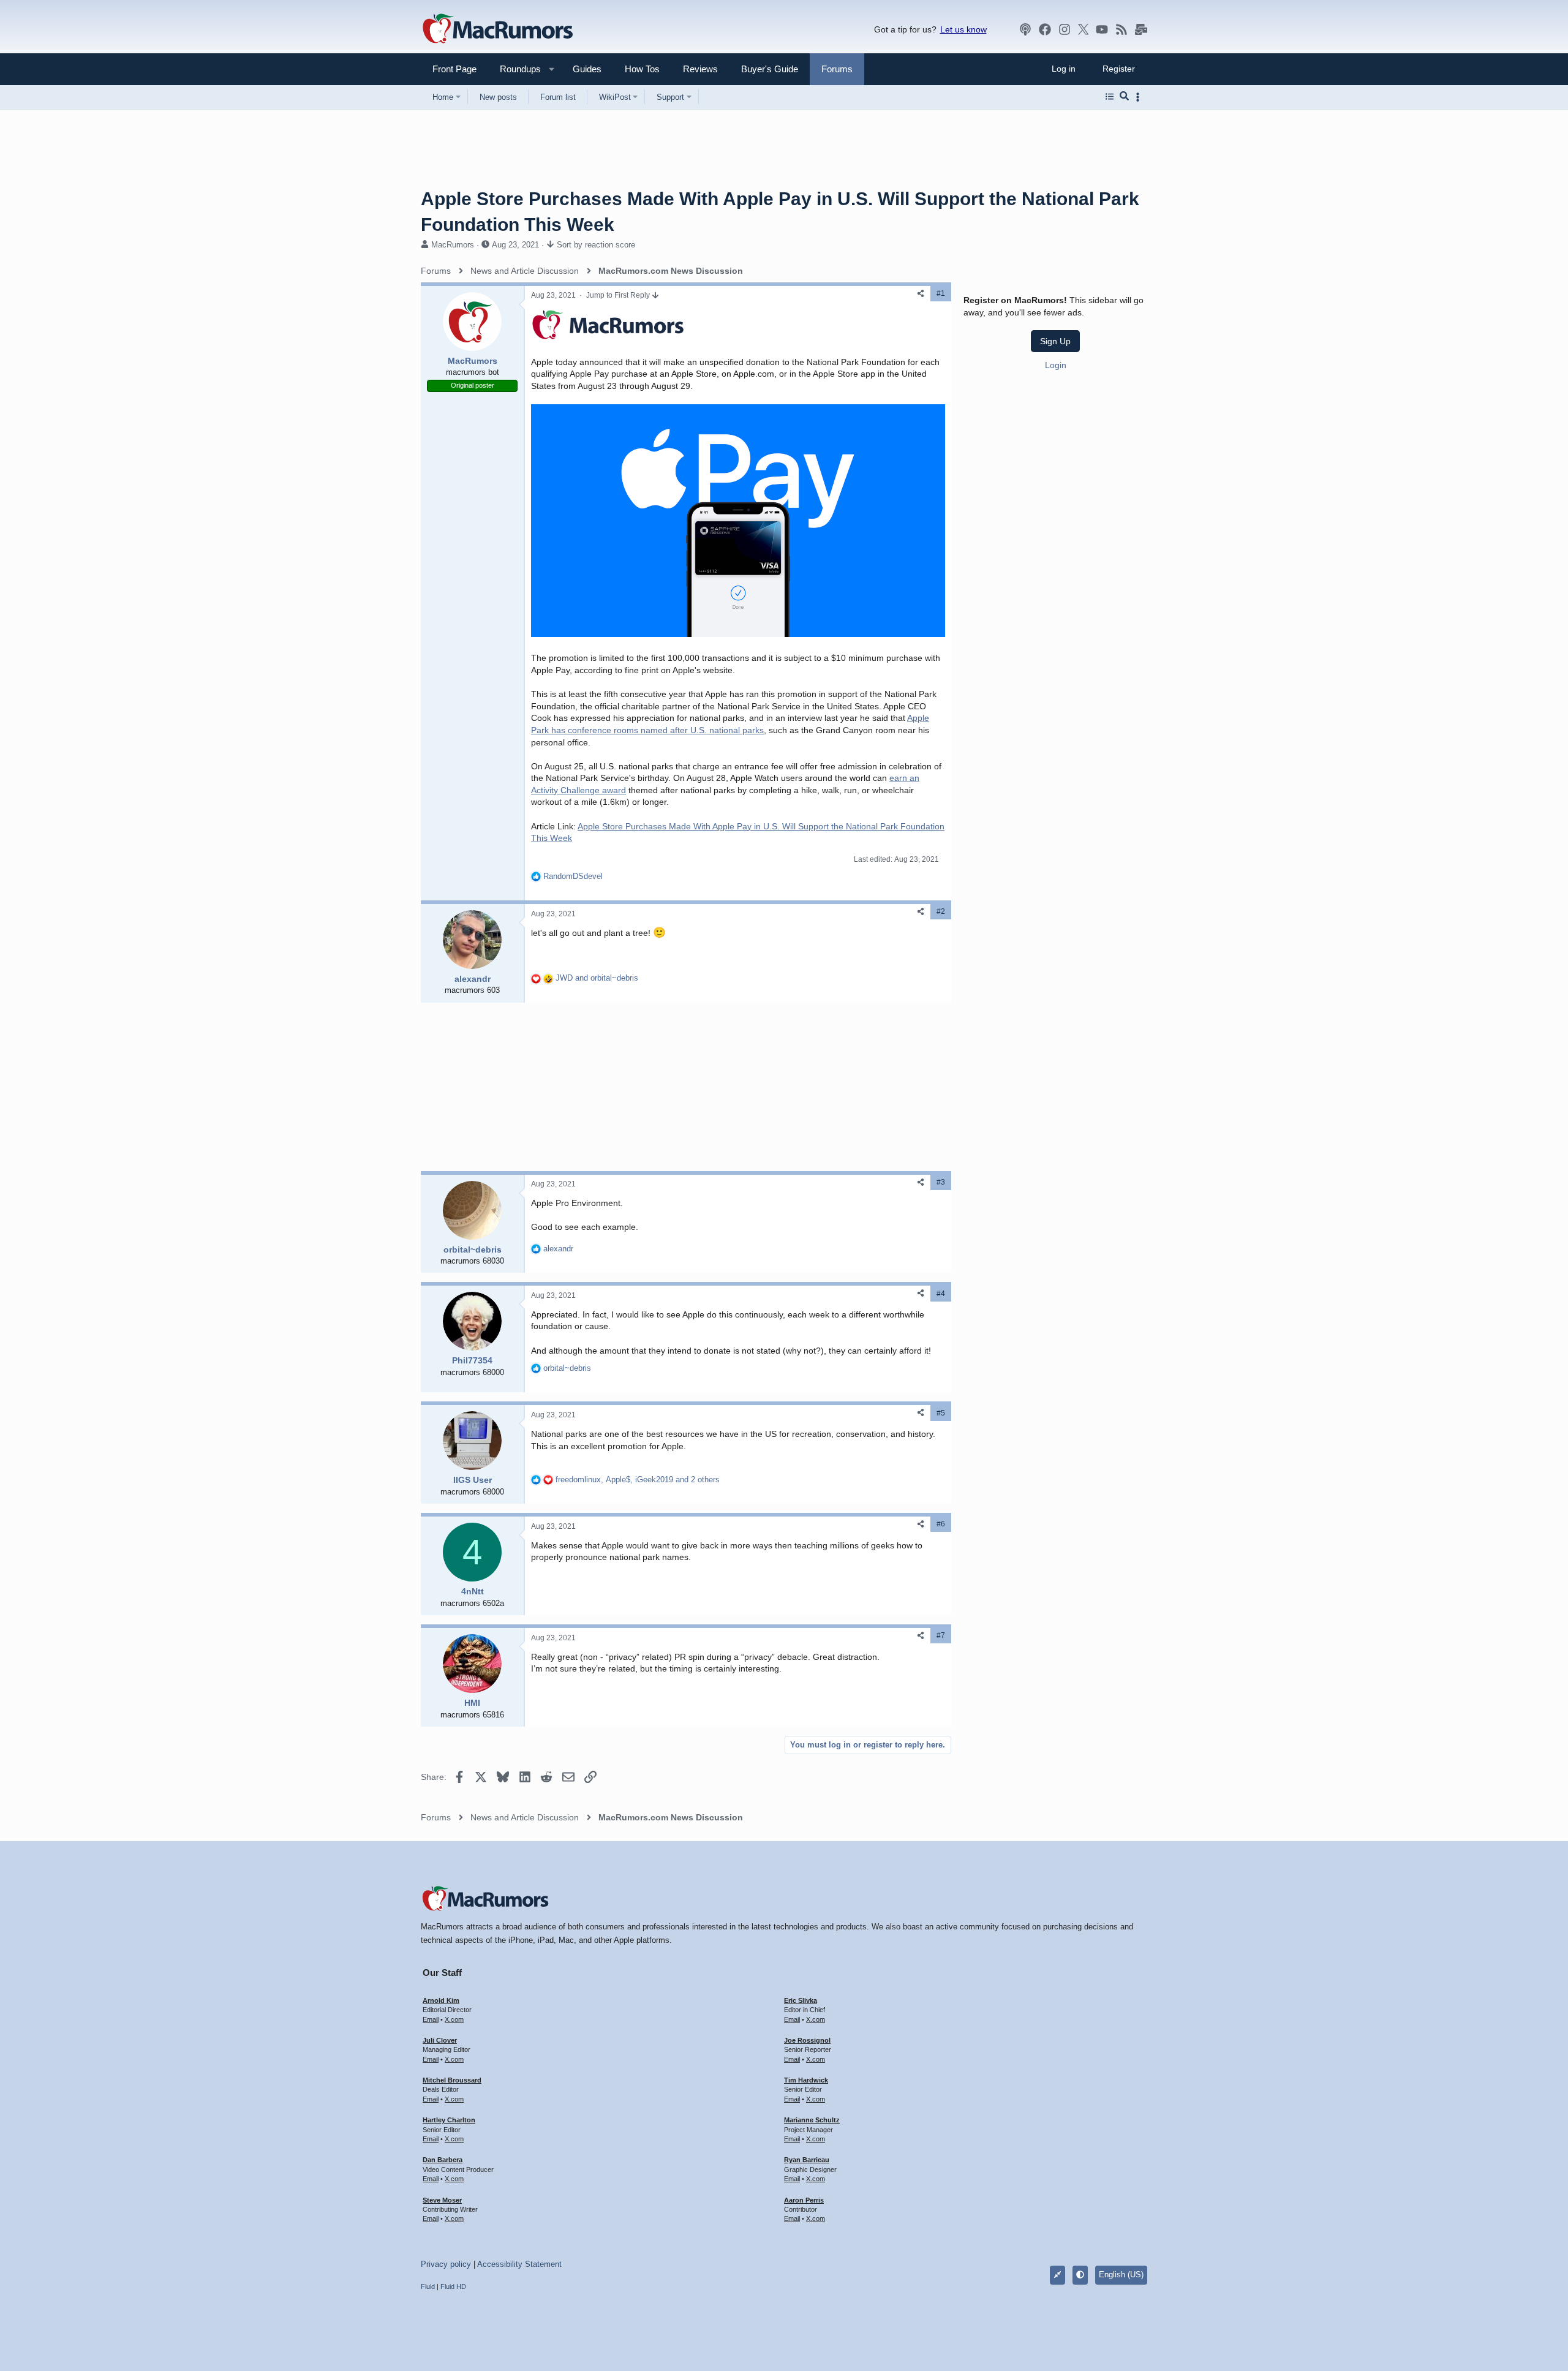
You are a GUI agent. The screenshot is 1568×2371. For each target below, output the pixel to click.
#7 (941, 1635)
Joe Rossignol (807, 2040)
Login (1056, 365)
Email (431, 2019)
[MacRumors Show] (1025, 29)
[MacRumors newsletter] (1141, 29)
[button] (515, 69)
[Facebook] (1045, 29)
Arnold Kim (441, 2000)
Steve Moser (442, 2200)
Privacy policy (446, 2264)
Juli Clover (440, 2040)
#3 (941, 1182)
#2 (941, 911)
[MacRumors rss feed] (1121, 29)
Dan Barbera (443, 2160)
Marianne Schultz (812, 2120)
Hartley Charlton (449, 2120)
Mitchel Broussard (452, 2080)
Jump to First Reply (619, 295)
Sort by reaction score (596, 245)
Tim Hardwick (806, 2080)
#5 (941, 1413)
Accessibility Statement (519, 2264)
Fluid (428, 2286)
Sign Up (1055, 341)
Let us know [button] (963, 29)
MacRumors (453, 245)
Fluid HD (453, 2286)
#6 (941, 1524)
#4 (941, 1294)
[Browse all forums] (1110, 97)
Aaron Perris (804, 2200)
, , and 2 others (638, 1480)
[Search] (1124, 97)
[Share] (921, 294)
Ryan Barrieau (807, 2160)
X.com (454, 2019)
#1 (941, 293)
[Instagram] (1065, 29)
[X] (1084, 29)
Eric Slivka (801, 2000)
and (597, 978)
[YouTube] (1102, 29)
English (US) (1121, 2275)
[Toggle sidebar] (1140, 97)
